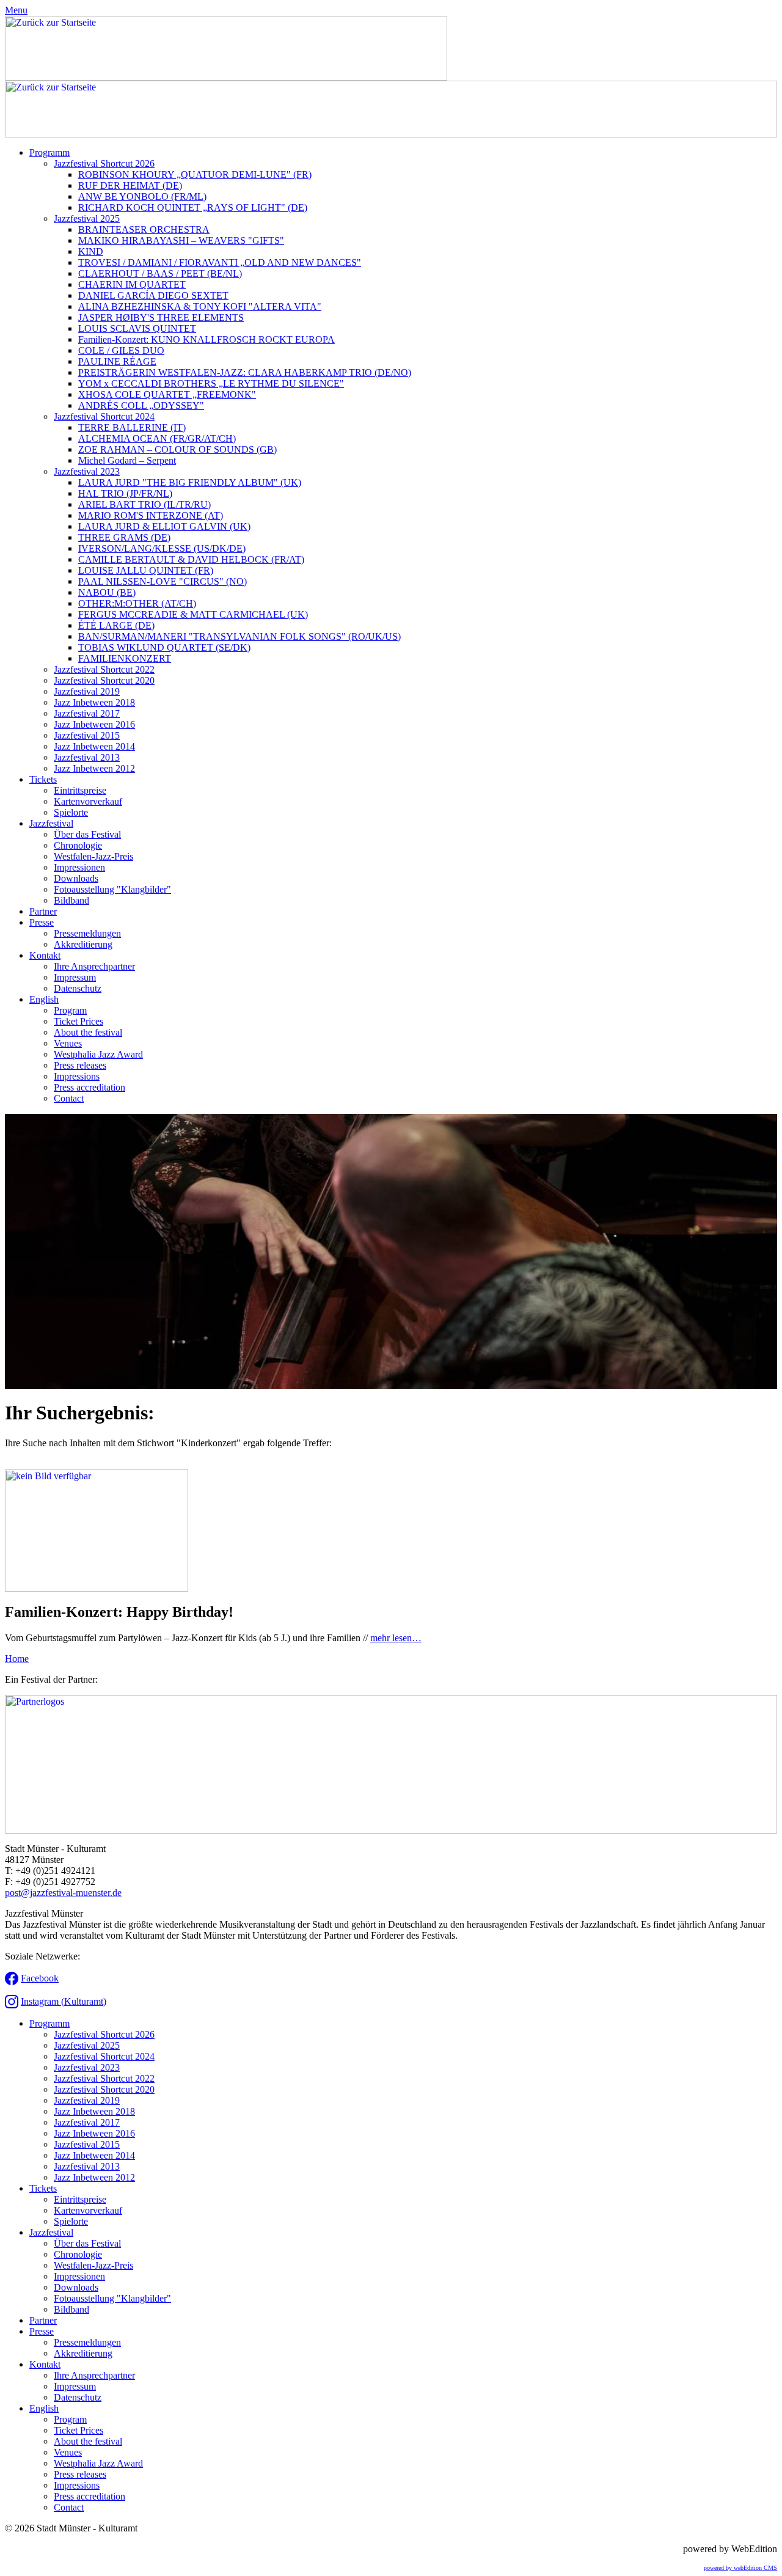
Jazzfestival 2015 (87, 735)
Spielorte (71, 812)
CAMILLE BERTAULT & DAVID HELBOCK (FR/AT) (191, 559)
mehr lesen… (396, 1638)
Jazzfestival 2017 (87, 713)
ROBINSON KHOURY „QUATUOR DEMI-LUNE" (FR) (195, 174)
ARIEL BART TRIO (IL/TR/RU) (144, 504)
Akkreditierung (83, 944)
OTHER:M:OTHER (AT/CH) (137, 603)
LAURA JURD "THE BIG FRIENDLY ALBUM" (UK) (190, 482)
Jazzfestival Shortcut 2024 (104, 416)
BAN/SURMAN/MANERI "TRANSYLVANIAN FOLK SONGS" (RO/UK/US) (239, 636)
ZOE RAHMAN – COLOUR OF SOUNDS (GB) (177, 449)
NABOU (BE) (107, 592)
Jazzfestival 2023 (87, 471)
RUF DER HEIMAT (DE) (130, 185)
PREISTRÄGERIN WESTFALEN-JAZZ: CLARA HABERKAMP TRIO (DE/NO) (245, 372)
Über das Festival (87, 834)
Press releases (80, 1065)
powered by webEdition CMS (740, 2568)
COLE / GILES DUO (121, 350)
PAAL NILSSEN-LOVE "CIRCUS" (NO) (163, 581)
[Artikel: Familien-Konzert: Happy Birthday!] (97, 1588)
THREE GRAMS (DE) (124, 537)
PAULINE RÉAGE (117, 361)
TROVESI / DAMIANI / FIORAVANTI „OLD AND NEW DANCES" (220, 262)
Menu (16, 10)
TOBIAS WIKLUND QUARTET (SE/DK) (164, 647)
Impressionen (79, 867)
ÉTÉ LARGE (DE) (116, 625)
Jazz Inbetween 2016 (94, 724)
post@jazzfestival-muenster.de (63, 1893)
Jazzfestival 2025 (87, 218)
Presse (42, 922)
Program (70, 1010)
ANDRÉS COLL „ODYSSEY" (141, 405)
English (44, 999)
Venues (68, 1043)
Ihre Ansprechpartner (94, 966)
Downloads (76, 878)
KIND (91, 251)
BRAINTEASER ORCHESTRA (144, 229)
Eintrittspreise (80, 790)
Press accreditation (90, 1087)
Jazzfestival (51, 823)
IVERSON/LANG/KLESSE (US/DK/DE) (162, 548)
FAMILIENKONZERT (125, 658)
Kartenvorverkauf (88, 801)
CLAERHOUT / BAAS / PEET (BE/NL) (160, 273)
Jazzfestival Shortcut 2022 (104, 669)
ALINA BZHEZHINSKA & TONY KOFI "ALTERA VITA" (200, 306)
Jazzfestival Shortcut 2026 (104, 163)
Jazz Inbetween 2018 (94, 702)
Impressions (77, 1076)
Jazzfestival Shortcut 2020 (104, 680)
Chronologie (78, 845)
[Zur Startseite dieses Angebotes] (226, 77)
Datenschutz (78, 988)
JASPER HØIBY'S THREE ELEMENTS (161, 317)
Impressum (75, 977)
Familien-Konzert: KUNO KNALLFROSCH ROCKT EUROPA (206, 339)
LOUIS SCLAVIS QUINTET (137, 328)
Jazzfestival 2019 (87, 691)
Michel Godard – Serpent (127, 460)
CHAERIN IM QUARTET (132, 284)
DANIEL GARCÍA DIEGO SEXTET (153, 295)
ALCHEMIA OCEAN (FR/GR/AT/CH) (157, 438)
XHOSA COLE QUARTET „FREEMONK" (167, 394)
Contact (69, 1098)
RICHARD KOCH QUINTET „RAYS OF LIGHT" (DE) (193, 207)
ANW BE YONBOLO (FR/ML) (142, 196)
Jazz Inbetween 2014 (94, 746)
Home (17, 1659)
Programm (49, 152)
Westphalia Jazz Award (98, 1054)
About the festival (88, 1032)
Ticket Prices (79, 1021)
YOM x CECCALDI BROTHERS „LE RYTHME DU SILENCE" (211, 383)
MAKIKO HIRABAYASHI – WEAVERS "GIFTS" (181, 240)
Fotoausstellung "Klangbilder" (112, 889)
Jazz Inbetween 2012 (94, 768)
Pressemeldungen (87, 933)
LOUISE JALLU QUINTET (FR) (146, 570)
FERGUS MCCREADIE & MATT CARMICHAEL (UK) (193, 614)
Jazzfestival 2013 (87, 757)
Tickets (43, 779)
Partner (43, 911)
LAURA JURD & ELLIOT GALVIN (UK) (164, 526)
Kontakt (45, 955)
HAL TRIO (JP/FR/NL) (125, 493)
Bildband (71, 900)
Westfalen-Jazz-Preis (93, 856)
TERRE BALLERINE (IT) (132, 427)
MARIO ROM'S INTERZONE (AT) (151, 515)
